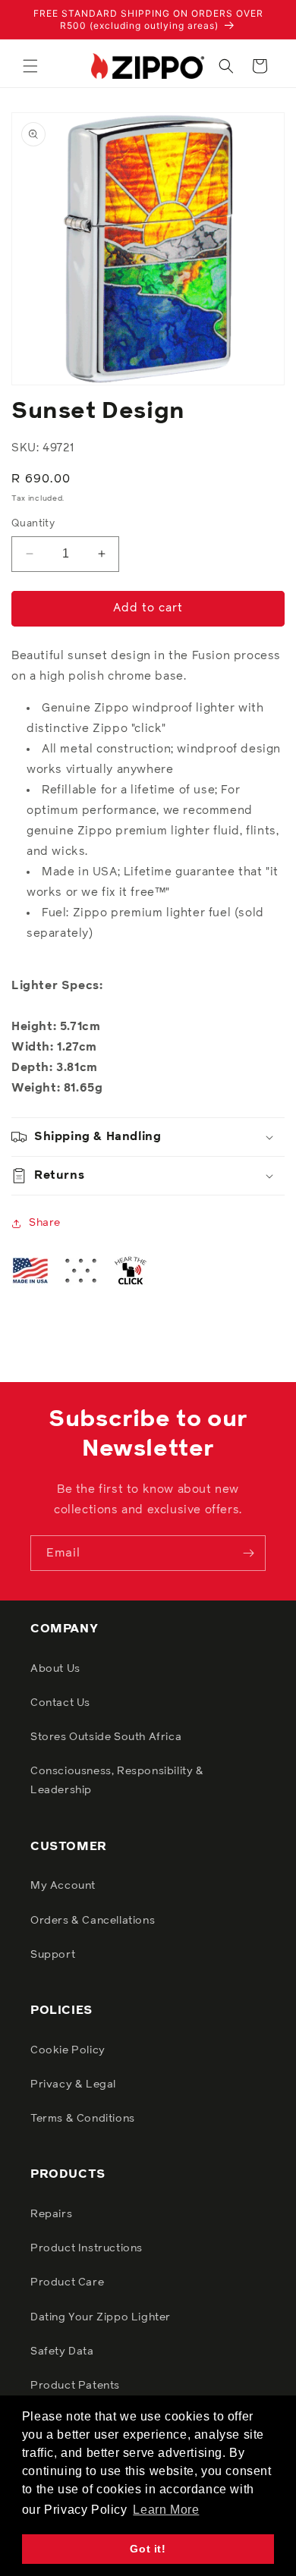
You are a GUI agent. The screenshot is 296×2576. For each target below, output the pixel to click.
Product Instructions (87, 2248)
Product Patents (75, 2386)
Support (53, 1955)
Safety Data (62, 2351)
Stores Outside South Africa (106, 1737)
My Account (63, 1886)
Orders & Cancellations (93, 1921)
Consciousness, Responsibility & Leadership (117, 1781)
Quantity (33, 524)
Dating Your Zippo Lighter (101, 2317)
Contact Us (60, 1703)
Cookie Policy (68, 2050)
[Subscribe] (248, 1553)
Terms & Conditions (83, 2119)
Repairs (51, 2214)
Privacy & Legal (73, 2084)
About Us (55, 1669)
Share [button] (45, 1223)
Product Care (67, 2282)
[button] (30, 66)
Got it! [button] (148, 2549)
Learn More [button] (166, 2510)
